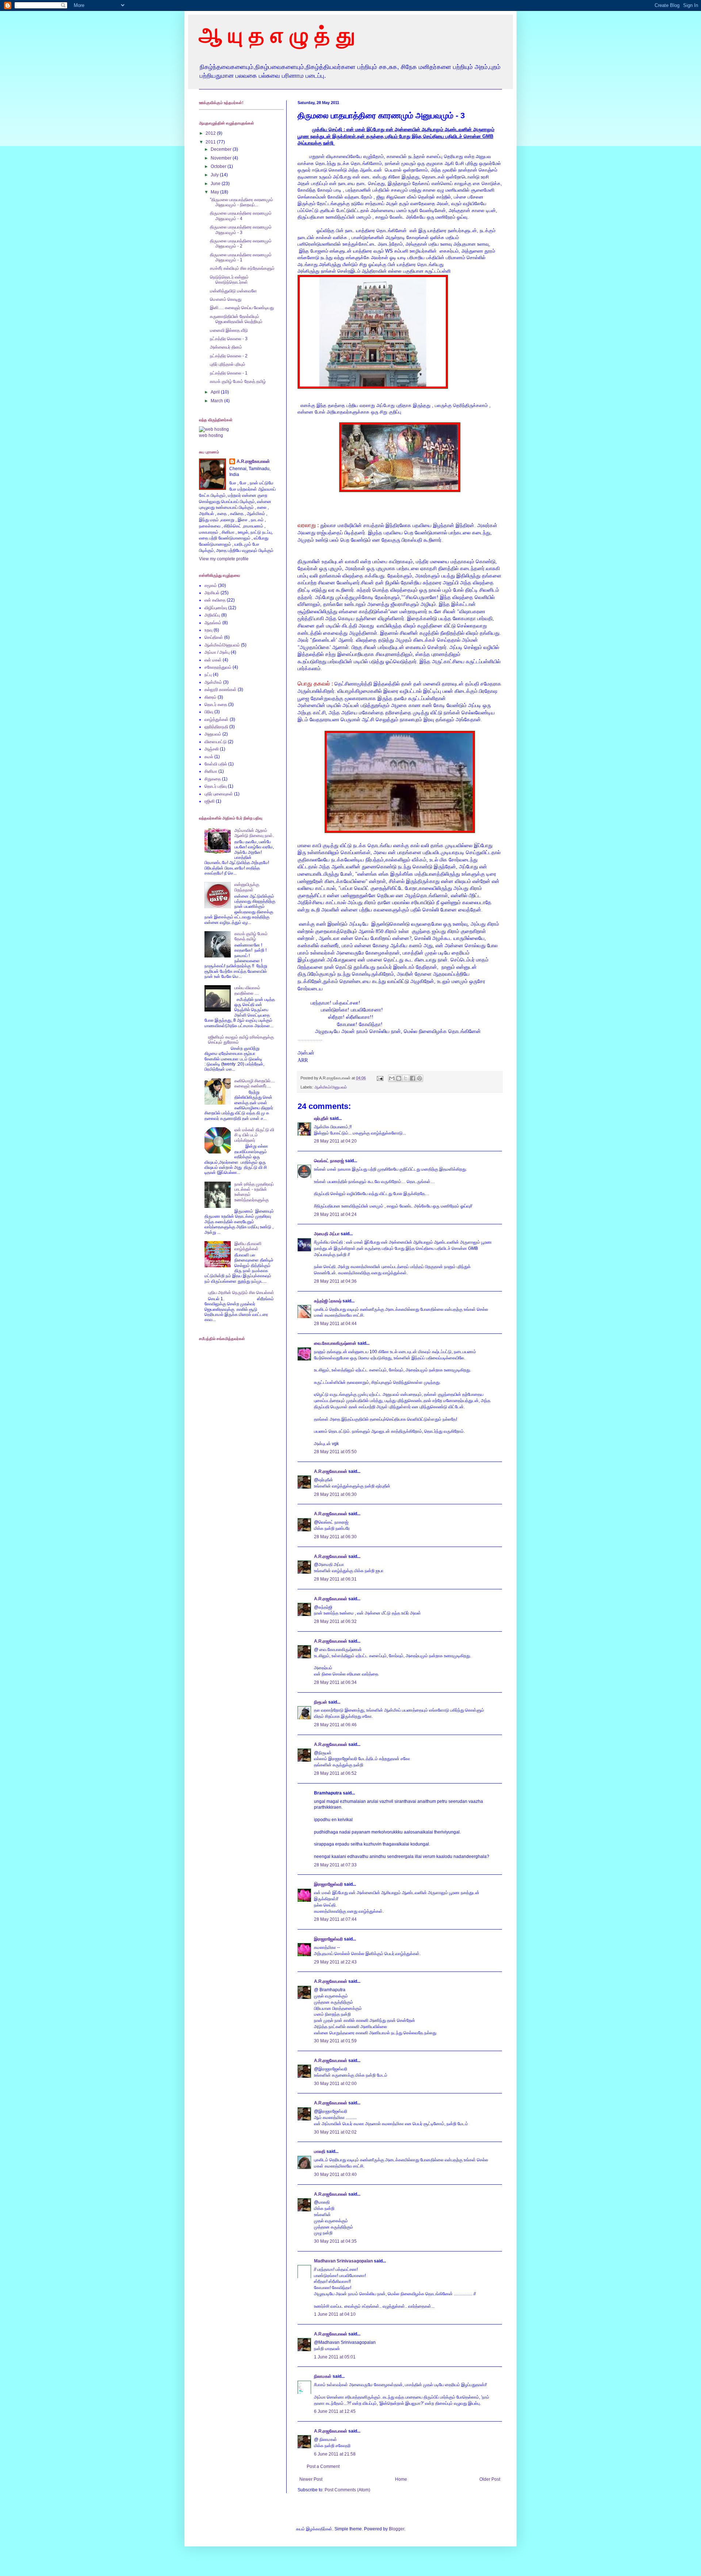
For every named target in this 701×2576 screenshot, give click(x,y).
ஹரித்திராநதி (216, 727)
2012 (211, 133)
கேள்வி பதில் (216, 764)
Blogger (397, 2529)
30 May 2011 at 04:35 (335, 2241)
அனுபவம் (213, 734)
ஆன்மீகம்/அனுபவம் (331, 1087)
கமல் (209, 757)
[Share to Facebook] (413, 1078)
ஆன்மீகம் (213, 682)
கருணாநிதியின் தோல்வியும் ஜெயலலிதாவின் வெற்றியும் (236, 319)
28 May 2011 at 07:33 (335, 1865)
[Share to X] (406, 1078)
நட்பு (208, 675)
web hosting (211, 435)
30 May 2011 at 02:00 (335, 2084)
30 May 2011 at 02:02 (335, 2132)
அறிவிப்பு (212, 615)
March (217, 401)
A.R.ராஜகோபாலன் (331, 1471)
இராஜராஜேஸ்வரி (328, 1884)
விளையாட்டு (216, 742)
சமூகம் (211, 586)
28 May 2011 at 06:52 (335, 1773)
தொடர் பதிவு (216, 786)
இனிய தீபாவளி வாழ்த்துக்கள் (248, 1246)
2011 (211, 142)
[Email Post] (380, 1078)
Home (401, 2479)
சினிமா (211, 771)
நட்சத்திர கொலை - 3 (229, 339)
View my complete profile (224, 559)
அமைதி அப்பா (327, 1234)
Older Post (490, 2479)
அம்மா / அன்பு (217, 652)
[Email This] (392, 1078)
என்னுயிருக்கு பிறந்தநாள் (247, 887)
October (219, 166)
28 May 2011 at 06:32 (335, 1621)
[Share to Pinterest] (420, 1078)
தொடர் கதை (216, 705)
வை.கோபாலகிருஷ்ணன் (335, 1343)
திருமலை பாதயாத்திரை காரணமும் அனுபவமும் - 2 (241, 243)
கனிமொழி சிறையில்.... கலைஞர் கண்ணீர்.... (255, 1083)
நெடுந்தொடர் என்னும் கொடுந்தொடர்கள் (229, 280)
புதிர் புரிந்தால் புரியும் (228, 364)
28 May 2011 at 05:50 (335, 1452)
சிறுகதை (213, 779)
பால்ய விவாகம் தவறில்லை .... (247, 990)
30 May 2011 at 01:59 (335, 2041)
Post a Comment (323, 2466)
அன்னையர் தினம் (226, 347)
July (215, 175)
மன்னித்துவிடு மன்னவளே (233, 291)
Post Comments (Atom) (347, 2490)
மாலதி (320, 2151)
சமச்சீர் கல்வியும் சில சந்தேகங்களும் (242, 268)
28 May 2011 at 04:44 (335, 1324)
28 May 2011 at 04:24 (335, 1214)
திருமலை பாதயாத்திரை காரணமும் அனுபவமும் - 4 (241, 216)
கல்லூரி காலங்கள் (221, 690)
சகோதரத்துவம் (218, 667)
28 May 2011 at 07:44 (335, 1919)
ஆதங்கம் (213, 623)
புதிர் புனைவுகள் (219, 794)
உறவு (208, 630)
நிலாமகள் (323, 2376)
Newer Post (311, 2479)
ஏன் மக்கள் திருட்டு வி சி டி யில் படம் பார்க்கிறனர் (254, 1135)
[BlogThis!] (399, 1078)
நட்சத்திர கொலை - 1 (229, 373)
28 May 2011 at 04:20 (335, 1141)
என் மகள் (213, 660)
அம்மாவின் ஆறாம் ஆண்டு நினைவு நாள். (254, 833)
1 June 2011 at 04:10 (335, 2314)
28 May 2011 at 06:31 (335, 1579)
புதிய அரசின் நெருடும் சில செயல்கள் (241, 1293)
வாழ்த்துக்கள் (217, 719)
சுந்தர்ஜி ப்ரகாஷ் (328, 1301)
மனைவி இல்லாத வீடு (229, 330)
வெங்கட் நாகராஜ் (329, 1161)
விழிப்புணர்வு (216, 608)
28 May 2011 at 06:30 (335, 1494)
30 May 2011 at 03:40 (335, 2174)
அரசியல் (212, 593)
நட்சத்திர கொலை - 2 (229, 356)
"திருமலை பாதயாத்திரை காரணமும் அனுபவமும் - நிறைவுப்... (242, 202)
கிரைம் (210, 697)
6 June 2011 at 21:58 (335, 2454)
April (216, 392)
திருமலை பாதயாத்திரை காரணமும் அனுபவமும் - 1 (241, 257)
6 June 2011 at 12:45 (335, 2411)
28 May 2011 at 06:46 (335, 1725)
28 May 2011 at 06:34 (335, 1682)
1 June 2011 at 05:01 (335, 2357)
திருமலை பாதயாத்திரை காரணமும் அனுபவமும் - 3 (241, 230)
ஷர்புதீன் (321, 1118)
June (216, 184)
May (215, 192)
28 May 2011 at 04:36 (335, 1281)
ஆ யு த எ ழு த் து (277, 35)
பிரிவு (209, 712)
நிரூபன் (321, 1702)
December (222, 149)
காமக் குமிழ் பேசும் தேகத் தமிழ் (238, 381)
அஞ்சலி (212, 749)
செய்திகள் (214, 637)
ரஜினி (210, 801)
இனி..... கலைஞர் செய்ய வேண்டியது (242, 308)
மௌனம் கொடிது (226, 299)
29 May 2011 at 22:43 (335, 1962)
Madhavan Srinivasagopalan (343, 2261)
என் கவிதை (215, 600)
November (222, 158)
